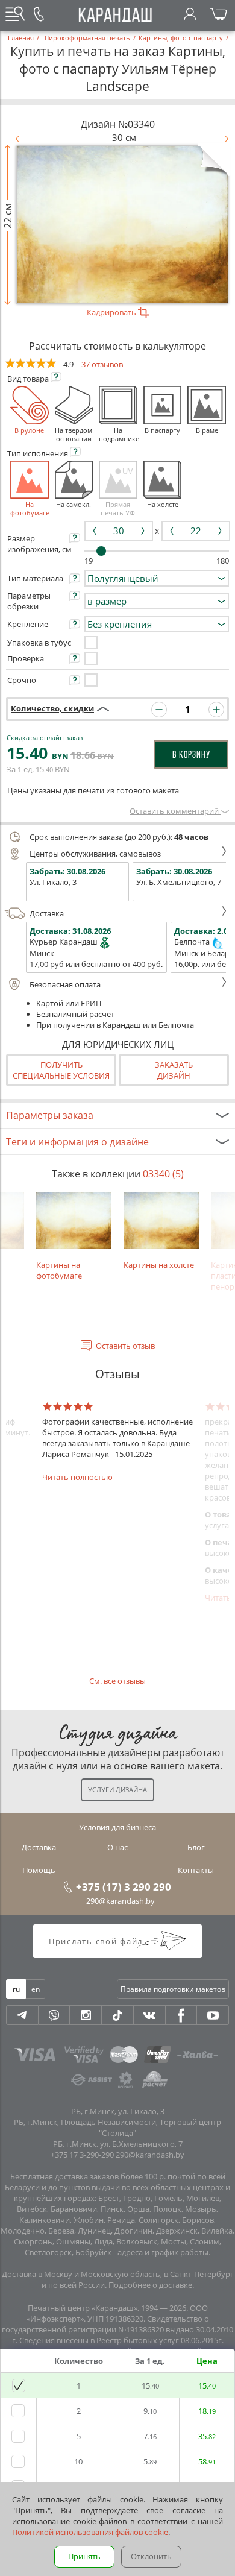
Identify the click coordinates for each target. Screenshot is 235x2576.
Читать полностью (77, 1477)
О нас (117, 1847)
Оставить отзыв (125, 1346)
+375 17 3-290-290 (82, 2155)
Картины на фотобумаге (59, 1270)
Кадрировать (112, 312)
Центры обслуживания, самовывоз (95, 854)
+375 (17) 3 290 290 (124, 1886)
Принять (84, 2556)
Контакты (196, 1870)
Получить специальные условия (61, 1070)
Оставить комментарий (175, 811)
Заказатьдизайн (174, 1070)
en (36, 1989)
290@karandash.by (121, 1901)
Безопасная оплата (65, 984)
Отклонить (151, 2556)
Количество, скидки (52, 708)
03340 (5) (163, 1174)
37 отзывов (102, 364)
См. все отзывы (117, 1681)
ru (16, 1989)
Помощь (39, 1870)
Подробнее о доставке (150, 2285)
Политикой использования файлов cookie (90, 2532)
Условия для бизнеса (117, 1827)
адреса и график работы (163, 2252)
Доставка (47, 913)
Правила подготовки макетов (173, 1989)
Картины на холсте (159, 1265)
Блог (196, 1847)
